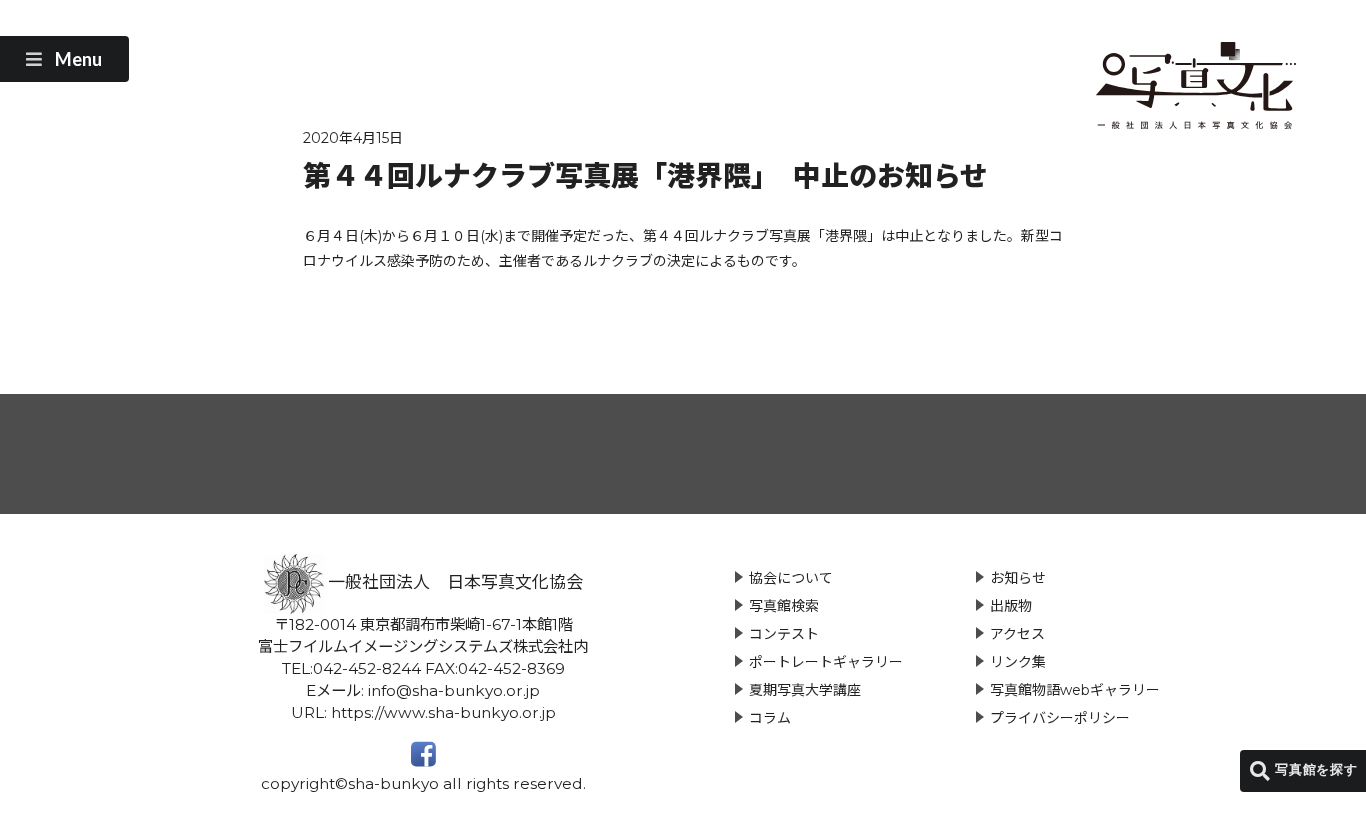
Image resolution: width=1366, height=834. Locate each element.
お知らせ (1018, 578)
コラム (770, 718)
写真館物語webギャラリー (1075, 690)
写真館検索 (784, 606)
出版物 (1011, 606)
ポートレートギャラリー (826, 662)
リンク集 (1018, 662)
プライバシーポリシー (1060, 718)
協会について (791, 578)
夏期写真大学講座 (805, 690)
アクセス (1017, 634)
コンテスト (784, 634)
